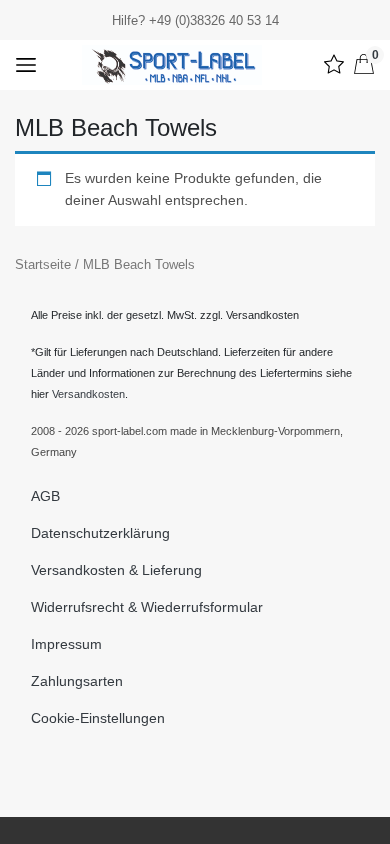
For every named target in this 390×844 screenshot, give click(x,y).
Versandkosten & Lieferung (116, 570)
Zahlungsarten (77, 681)
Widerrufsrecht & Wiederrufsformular (147, 607)
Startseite (43, 264)
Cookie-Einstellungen (98, 718)
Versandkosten (88, 394)
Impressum (66, 644)
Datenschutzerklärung (100, 533)
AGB (45, 496)
